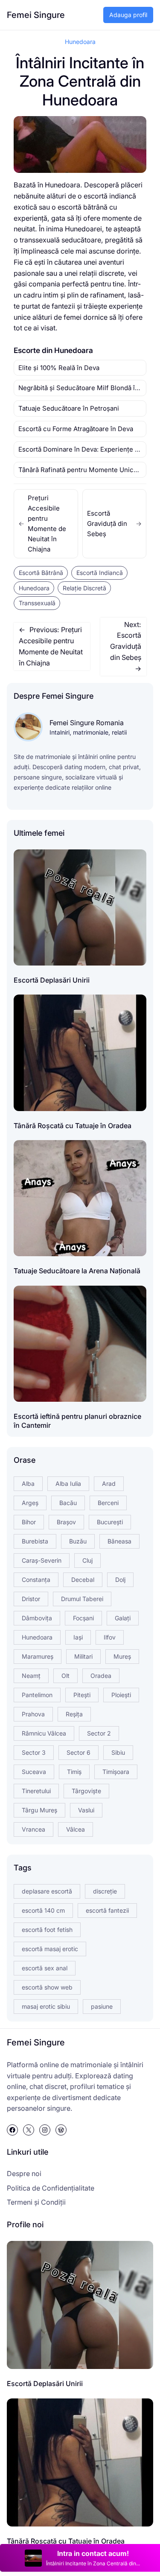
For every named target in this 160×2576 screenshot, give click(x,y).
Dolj (120, 1580)
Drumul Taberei (82, 1599)
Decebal (83, 1580)
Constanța (36, 1580)
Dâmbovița (37, 1618)
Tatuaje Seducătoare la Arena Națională (77, 1271)
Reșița (74, 1714)
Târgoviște (86, 1791)
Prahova (33, 1714)
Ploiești (121, 1695)
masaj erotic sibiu (46, 2006)
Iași (78, 1637)
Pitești (82, 1695)
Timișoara (116, 1772)
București (110, 1522)
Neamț (31, 1676)
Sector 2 (99, 1733)
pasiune (102, 2006)
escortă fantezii (107, 1910)
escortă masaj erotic (50, 1949)
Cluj (87, 1560)
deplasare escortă (47, 1891)
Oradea (101, 1676)
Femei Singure (36, 15)
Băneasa (119, 1541)
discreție (105, 1891)
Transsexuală (37, 603)
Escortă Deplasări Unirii (52, 980)
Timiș (74, 1772)
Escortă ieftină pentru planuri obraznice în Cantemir (77, 1421)
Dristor (31, 1599)
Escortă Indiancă (100, 573)
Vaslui (86, 1810)
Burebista (35, 1541)
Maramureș (38, 1656)
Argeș (30, 1503)
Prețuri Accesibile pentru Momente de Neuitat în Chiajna (42, 524)
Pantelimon (37, 1695)
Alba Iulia (68, 1483)
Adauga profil (128, 15)
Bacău (68, 1503)
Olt (65, 1676)
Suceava (34, 1772)
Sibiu (118, 1752)
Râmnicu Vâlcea (44, 1733)
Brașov (66, 1522)
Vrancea (33, 1829)
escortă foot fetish (47, 1930)
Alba (28, 1483)
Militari (83, 1656)
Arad (109, 1483)
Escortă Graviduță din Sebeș (115, 524)
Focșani (83, 1618)
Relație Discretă (84, 588)
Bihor (29, 1522)
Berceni (108, 1503)
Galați (123, 1618)
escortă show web (47, 1987)
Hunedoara (80, 42)
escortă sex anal (45, 1968)
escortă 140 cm (43, 1910)
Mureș (122, 1656)
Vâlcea (76, 1829)
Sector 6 (79, 1752)
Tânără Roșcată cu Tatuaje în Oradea (73, 1126)
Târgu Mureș (39, 1810)
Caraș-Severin (42, 1560)
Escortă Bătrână (41, 573)
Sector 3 (34, 1752)
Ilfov (110, 1637)
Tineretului (36, 1791)
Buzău (78, 1541)
